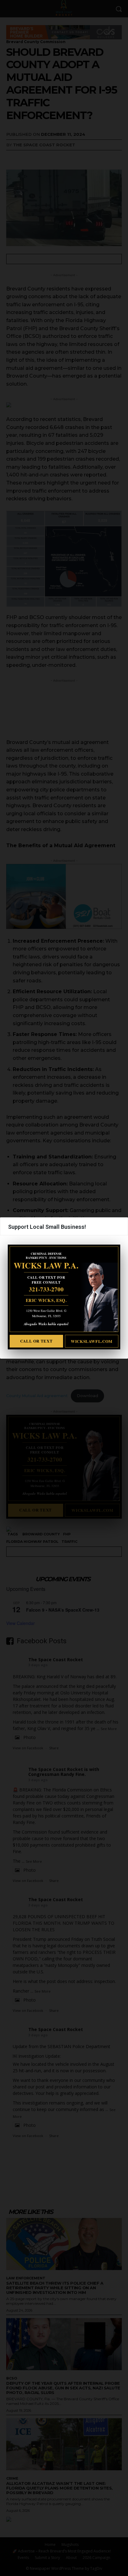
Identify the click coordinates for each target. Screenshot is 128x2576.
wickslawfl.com (92, 1341)
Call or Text (37, 1341)
